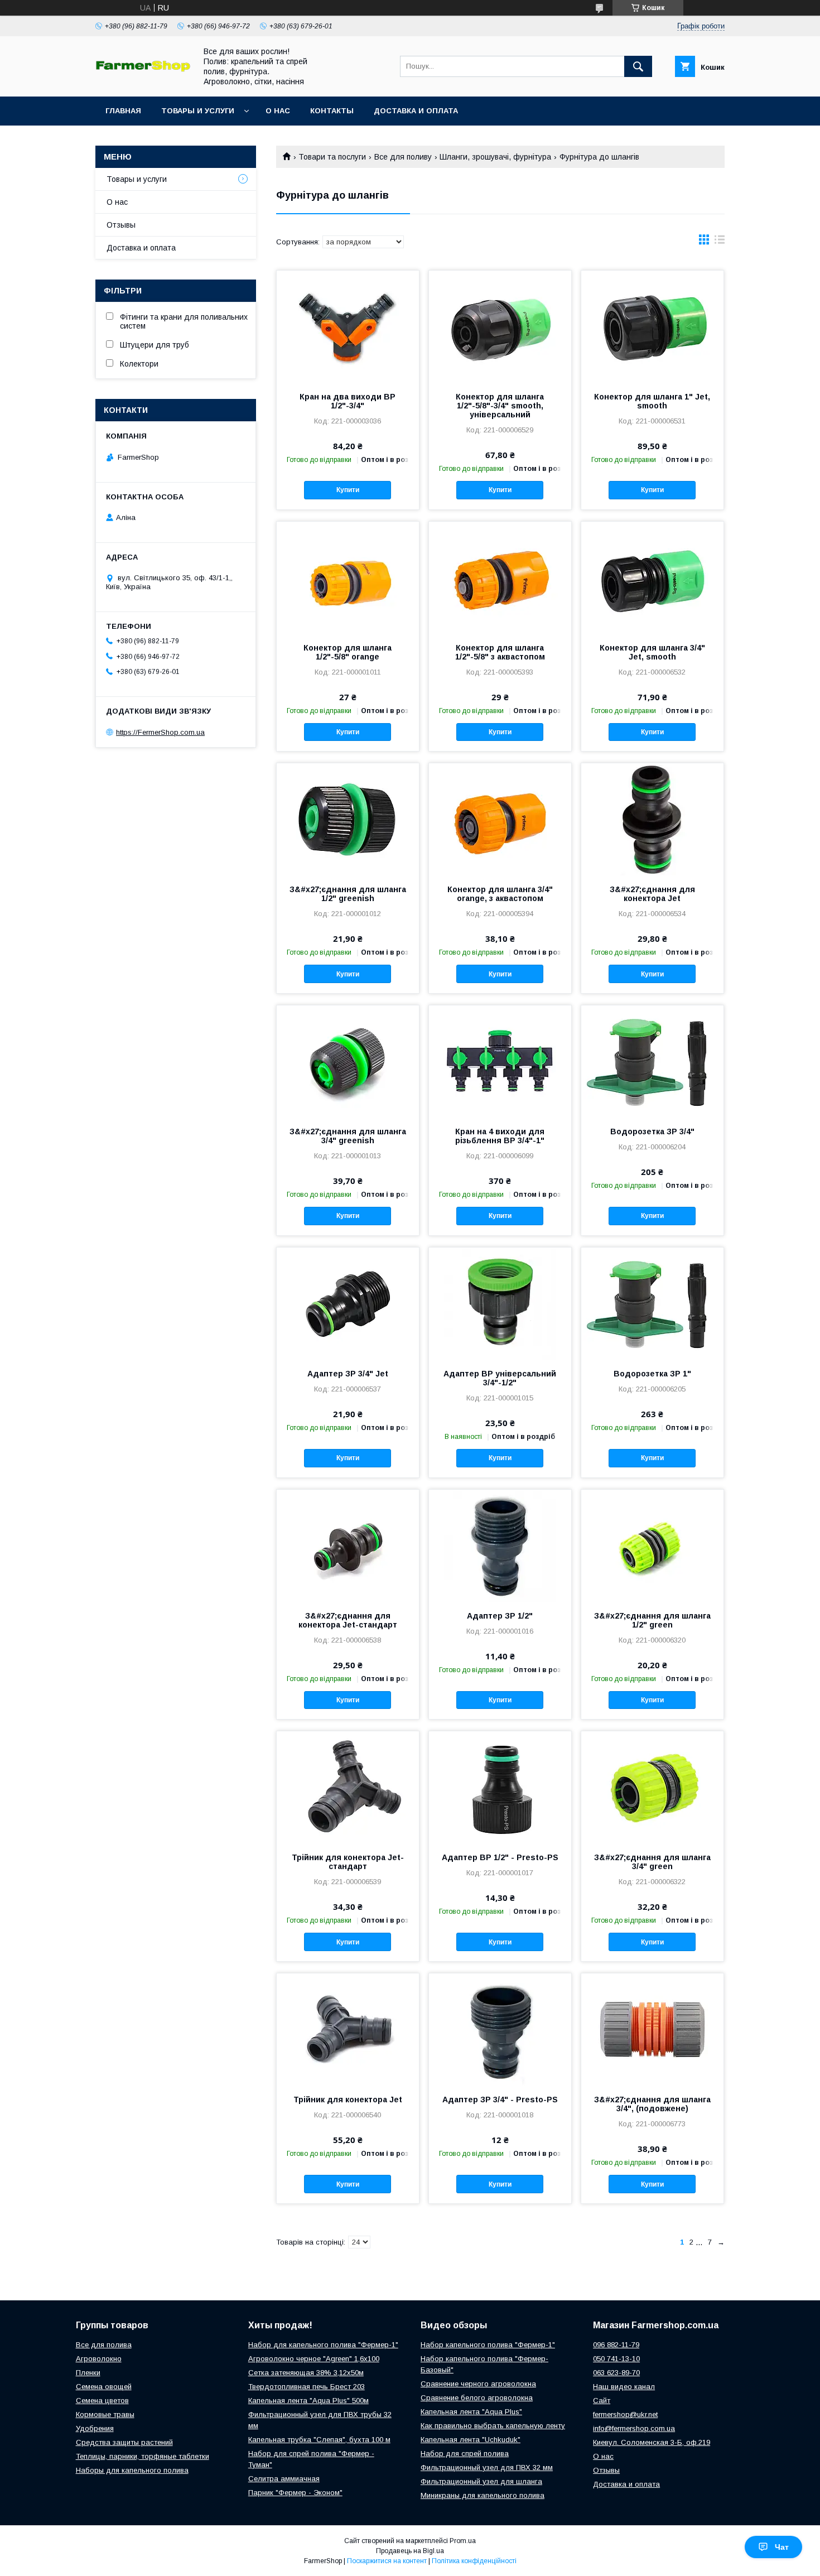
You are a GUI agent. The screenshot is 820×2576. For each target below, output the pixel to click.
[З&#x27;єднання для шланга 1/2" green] (652, 1545)
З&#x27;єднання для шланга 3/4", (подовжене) (652, 2104)
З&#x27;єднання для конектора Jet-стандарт (348, 1620)
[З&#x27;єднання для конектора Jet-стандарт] (348, 1545)
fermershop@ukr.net (625, 2414)
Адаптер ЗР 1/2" (500, 1616)
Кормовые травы (105, 2414)
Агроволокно (99, 2359)
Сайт (602, 2401)
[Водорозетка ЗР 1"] (652, 1303)
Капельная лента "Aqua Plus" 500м (308, 2401)
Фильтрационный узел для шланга (481, 2481)
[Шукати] (638, 66)
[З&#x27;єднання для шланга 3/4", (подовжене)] (652, 2029)
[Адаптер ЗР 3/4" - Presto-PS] (500, 2029)
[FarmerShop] (143, 69)
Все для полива (104, 2345)
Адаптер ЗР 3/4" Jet (348, 1374)
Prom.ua (463, 2541)
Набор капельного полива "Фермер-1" (488, 2345)
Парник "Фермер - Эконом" (295, 2493)
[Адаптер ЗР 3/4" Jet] (348, 1303)
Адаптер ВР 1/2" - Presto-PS (500, 1857)
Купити (348, 490)
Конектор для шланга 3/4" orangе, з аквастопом (500, 894)
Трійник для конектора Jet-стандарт (348, 1862)
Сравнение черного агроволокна (478, 2384)
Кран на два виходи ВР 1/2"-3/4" (348, 401)
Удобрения (95, 2428)
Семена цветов (102, 2401)
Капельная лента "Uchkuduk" (471, 2440)
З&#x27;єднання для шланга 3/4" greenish (348, 1136)
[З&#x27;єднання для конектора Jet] (652, 819)
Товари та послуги (332, 157)
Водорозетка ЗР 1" (652, 1374)
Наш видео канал (624, 2387)
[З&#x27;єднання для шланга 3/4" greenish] (348, 1061)
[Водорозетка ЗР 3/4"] (652, 1061)
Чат (782, 2547)
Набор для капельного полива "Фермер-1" (323, 2345)
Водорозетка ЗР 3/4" (652, 1131)
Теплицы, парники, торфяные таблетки (143, 2456)
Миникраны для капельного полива (483, 2495)
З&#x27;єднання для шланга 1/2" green (652, 1620)
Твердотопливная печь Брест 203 (307, 2387)
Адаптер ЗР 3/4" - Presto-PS (500, 2100)
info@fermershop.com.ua (634, 2428)
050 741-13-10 (616, 2359)
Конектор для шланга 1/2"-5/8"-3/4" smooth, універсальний (500, 406)
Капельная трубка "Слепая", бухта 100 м (319, 2440)
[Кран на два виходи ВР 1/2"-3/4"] (348, 326)
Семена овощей (104, 2387)
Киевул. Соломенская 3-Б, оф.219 (652, 2442)
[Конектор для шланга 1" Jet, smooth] (652, 326)
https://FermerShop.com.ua (160, 732)
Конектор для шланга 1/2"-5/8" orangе (348, 652)
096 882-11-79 (616, 2345)
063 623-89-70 (616, 2373)
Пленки (88, 2373)
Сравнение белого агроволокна (477, 2398)
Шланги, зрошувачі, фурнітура (495, 157)
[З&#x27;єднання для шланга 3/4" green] (652, 1787)
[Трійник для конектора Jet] (348, 2029)
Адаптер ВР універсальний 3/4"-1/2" (500, 1378)
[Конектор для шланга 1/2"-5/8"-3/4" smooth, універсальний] (500, 326)
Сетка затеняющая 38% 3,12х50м (306, 2373)
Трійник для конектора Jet (348, 2100)
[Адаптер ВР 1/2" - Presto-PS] (500, 1787)
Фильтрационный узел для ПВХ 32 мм (487, 2467)
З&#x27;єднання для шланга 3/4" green (652, 1862)
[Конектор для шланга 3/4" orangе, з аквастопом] (500, 819)
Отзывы (121, 225)
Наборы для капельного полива (132, 2470)
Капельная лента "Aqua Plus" (471, 2412)
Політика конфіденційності (474, 2561)
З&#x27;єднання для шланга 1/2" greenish (348, 894)
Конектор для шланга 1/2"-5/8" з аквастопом (500, 652)
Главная (123, 111)
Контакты (332, 111)
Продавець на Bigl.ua (410, 2551)
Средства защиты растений (124, 2442)
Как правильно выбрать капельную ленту (493, 2426)
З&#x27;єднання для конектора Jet (652, 894)
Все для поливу (403, 157)
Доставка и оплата (416, 111)
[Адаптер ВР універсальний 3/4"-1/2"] (500, 1303)
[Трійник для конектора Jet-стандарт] (348, 1787)
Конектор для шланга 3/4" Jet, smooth (652, 652)
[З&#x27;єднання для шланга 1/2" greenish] (348, 819)
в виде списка (720, 242)
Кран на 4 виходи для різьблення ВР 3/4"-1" (500, 1136)
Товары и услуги (198, 111)
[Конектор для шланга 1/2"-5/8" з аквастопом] (500, 577)
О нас (278, 111)
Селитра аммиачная (284, 2479)
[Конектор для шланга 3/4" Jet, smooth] (652, 577)
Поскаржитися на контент (387, 2561)
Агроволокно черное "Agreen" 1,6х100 (314, 2359)
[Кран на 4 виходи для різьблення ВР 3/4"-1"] (500, 1061)
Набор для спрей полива (465, 2454)
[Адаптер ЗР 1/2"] (500, 1545)
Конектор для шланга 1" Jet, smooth (652, 401)
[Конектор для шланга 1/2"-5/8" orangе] (348, 577)
